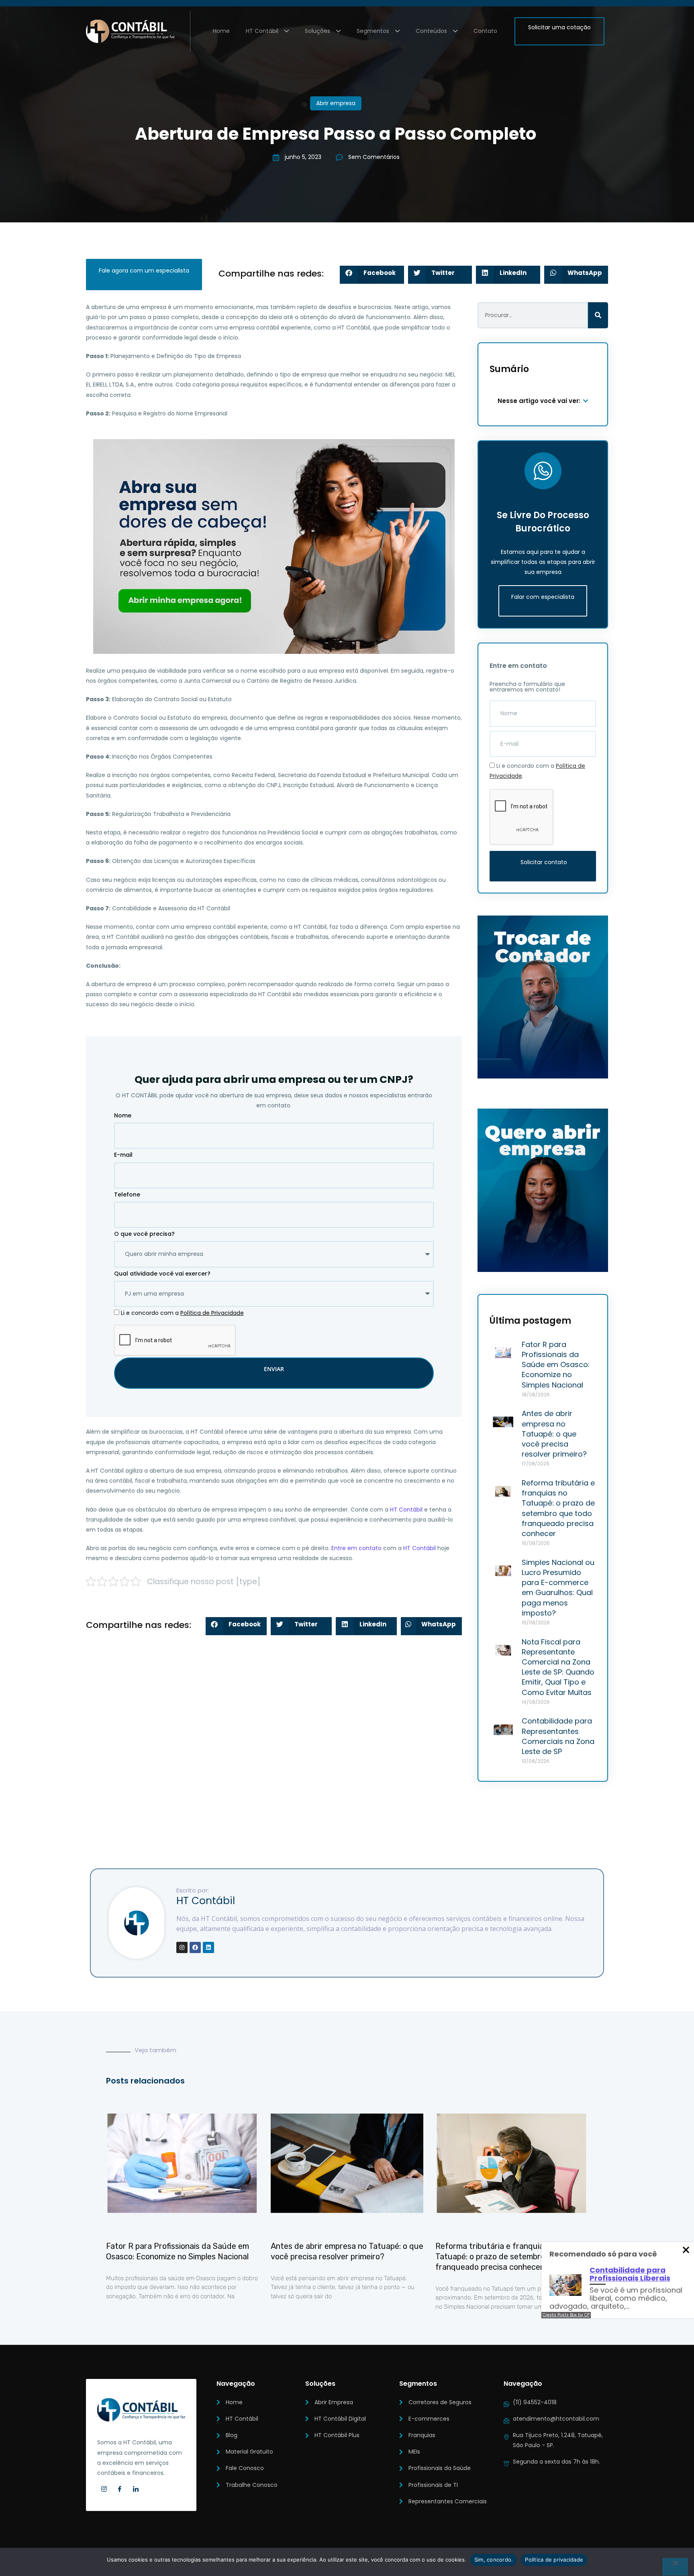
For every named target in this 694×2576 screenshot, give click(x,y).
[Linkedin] (208, 1947)
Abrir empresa (336, 103)
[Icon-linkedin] (136, 2489)
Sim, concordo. (494, 2560)
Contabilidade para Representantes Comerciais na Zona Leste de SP (558, 1736)
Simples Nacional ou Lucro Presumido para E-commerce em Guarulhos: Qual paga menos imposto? (558, 1588)
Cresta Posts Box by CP (566, 2315)
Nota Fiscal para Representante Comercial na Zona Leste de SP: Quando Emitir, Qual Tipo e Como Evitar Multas (558, 1667)
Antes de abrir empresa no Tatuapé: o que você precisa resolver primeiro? (554, 1434)
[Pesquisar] (598, 315)
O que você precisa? (144, 1234)
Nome (123, 1115)
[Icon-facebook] (120, 2489)
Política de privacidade (554, 2560)
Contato (485, 31)
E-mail (123, 1155)
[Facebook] (195, 1947)
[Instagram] (182, 1947)
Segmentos (373, 31)
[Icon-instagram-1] (104, 2489)
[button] (372, 275)
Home (221, 31)
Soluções (317, 31)
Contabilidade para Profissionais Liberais (630, 2274)
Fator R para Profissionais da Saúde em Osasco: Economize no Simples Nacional (556, 1365)
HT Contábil (262, 31)
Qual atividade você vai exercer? (162, 1274)
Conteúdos (431, 31)
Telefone (127, 1194)
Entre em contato (356, 1548)
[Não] (675, 2567)
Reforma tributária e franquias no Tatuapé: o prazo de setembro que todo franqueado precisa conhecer (558, 1508)
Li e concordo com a (182, 1313)
